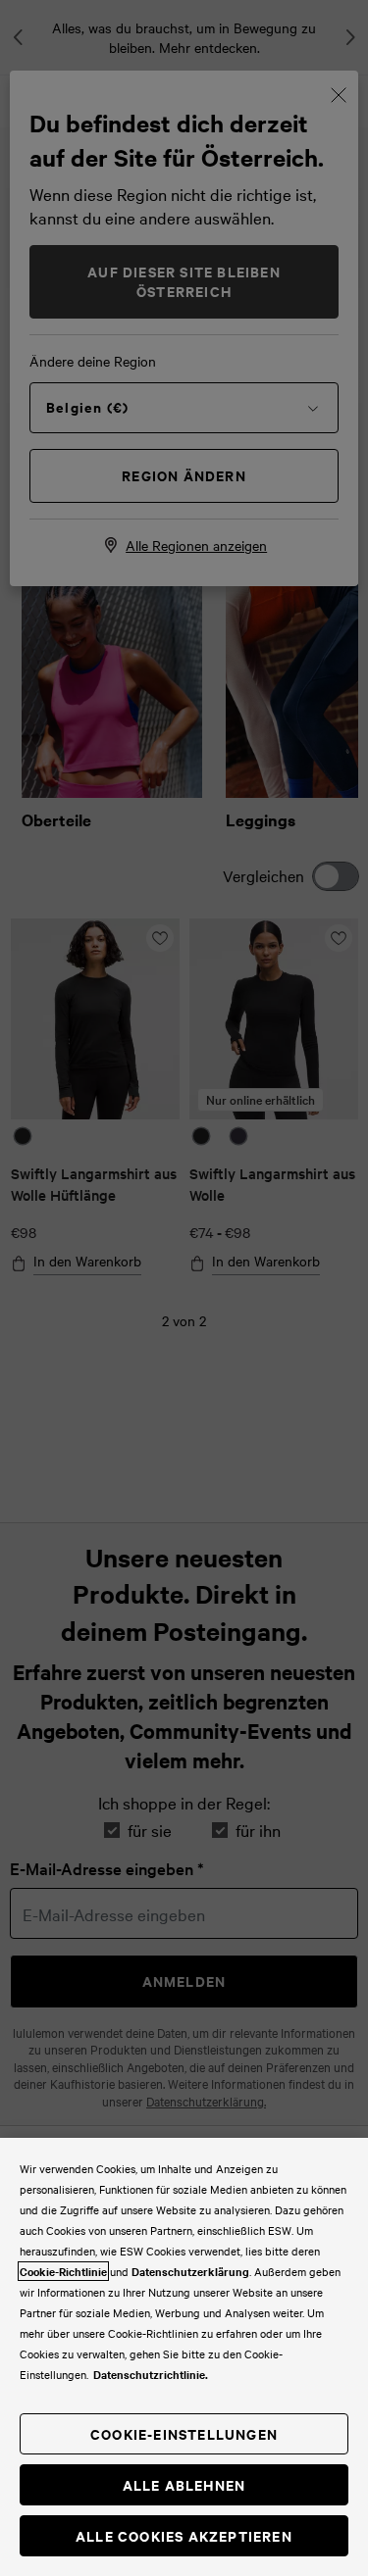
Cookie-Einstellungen (184, 2433)
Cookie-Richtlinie (63, 2271)
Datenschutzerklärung (190, 2271)
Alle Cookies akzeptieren (184, 2535)
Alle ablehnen (184, 2484)
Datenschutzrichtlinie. (151, 2374)
